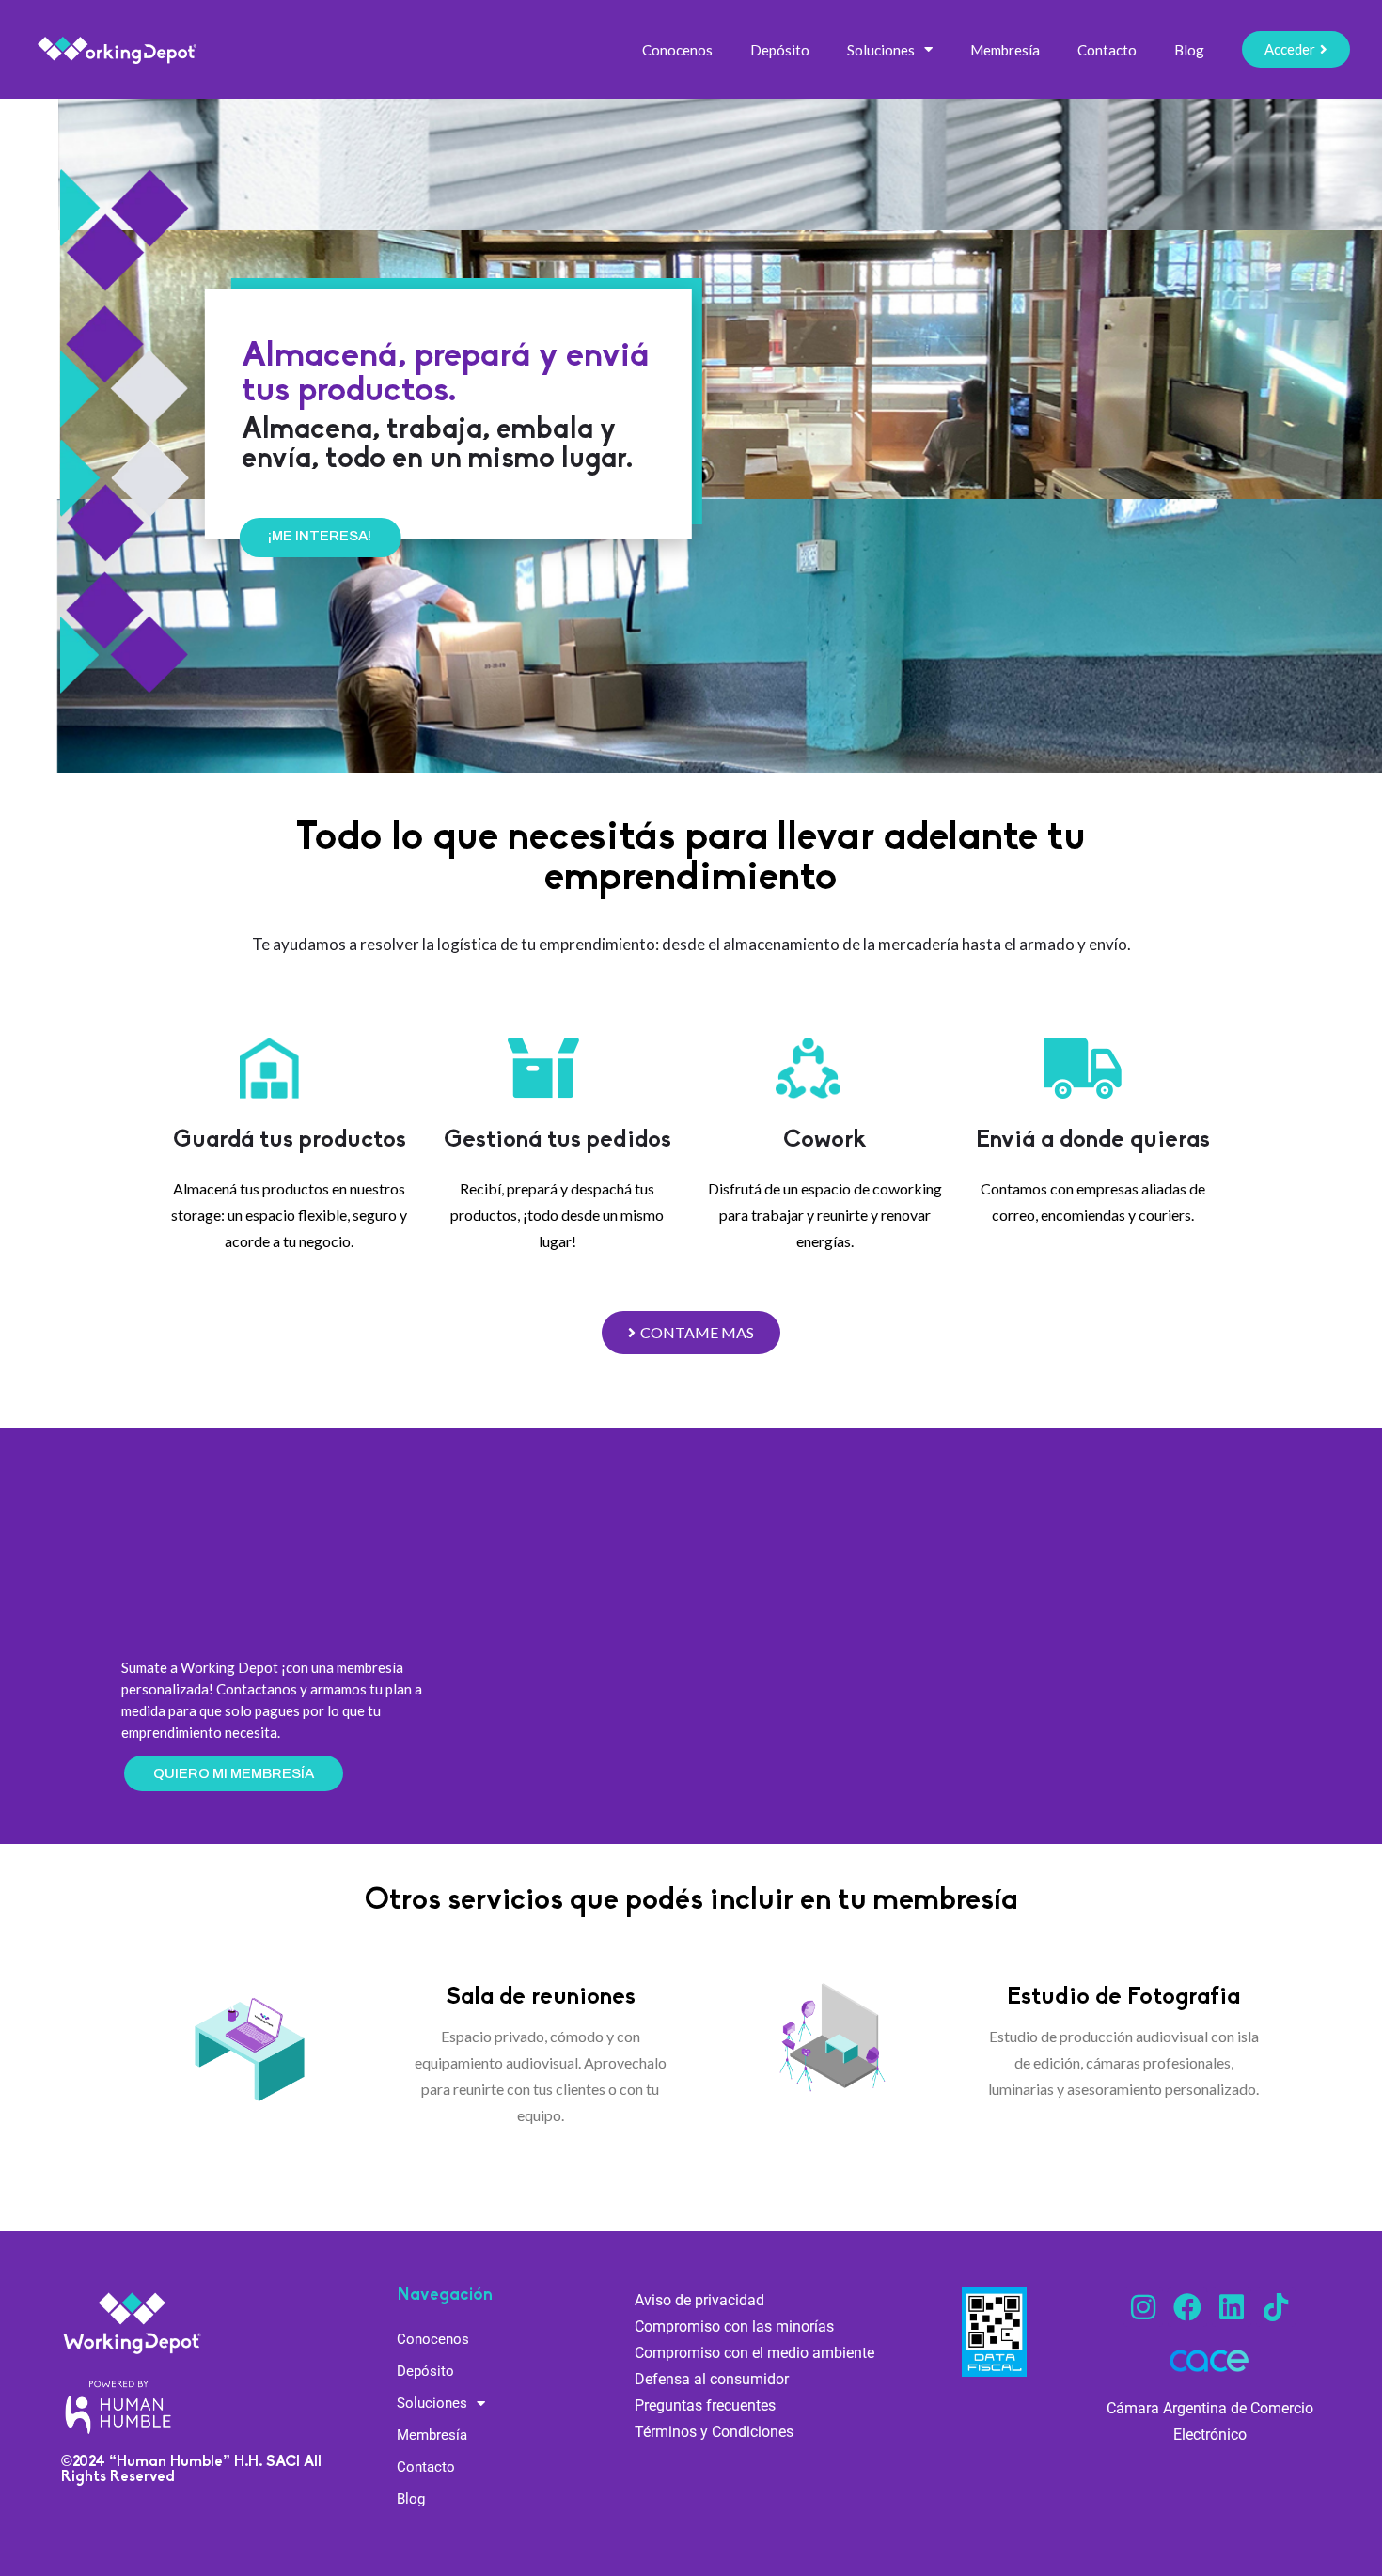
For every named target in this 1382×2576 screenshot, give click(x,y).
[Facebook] (1187, 2307)
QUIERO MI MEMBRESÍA (234, 1773)
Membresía (1005, 50)
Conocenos (677, 50)
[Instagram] (1143, 2307)
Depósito (780, 50)
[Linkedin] (1232, 2307)
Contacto (1107, 50)
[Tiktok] (1276, 2307)
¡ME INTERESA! (260, 536)
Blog (1189, 50)
